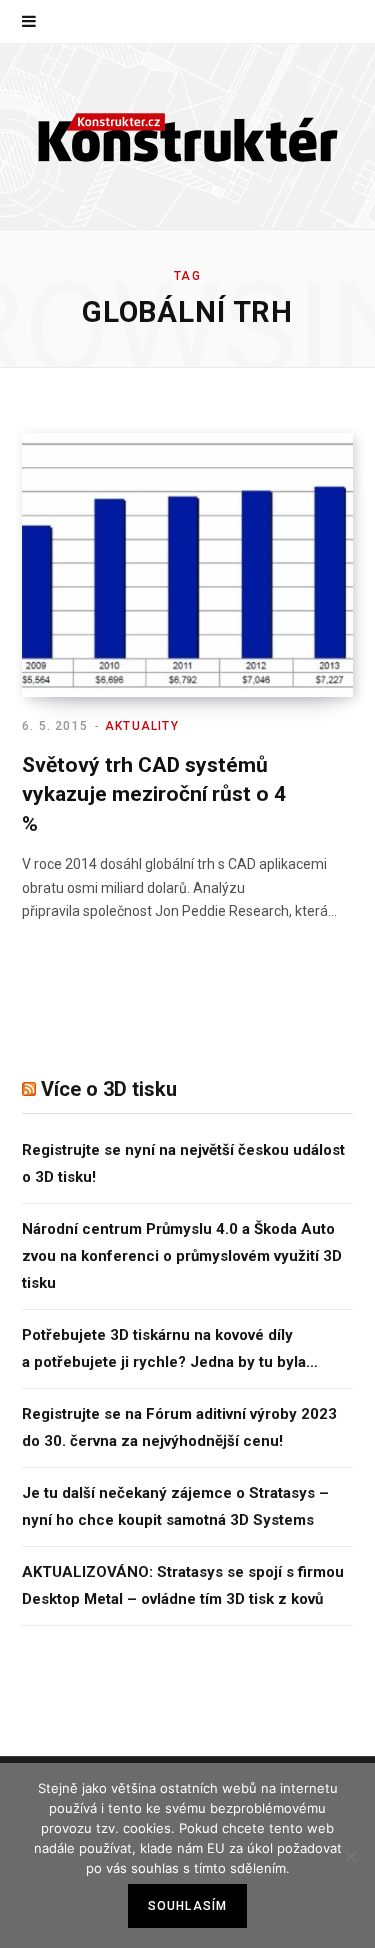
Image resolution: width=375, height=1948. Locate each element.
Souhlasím (188, 1906)
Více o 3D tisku (109, 1089)
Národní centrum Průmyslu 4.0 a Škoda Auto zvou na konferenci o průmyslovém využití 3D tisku (182, 1256)
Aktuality (142, 726)
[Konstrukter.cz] (188, 136)
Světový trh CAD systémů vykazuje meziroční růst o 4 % (154, 794)
